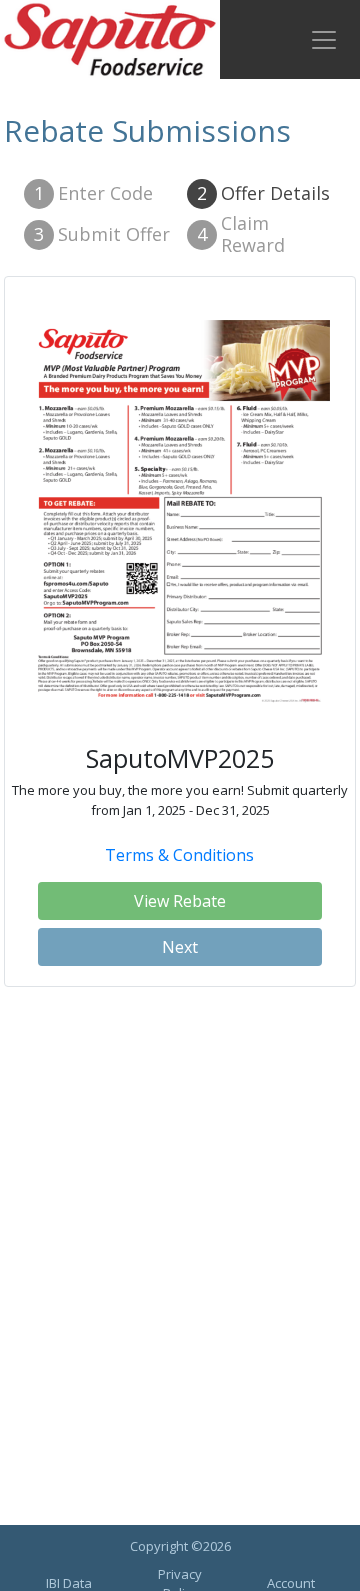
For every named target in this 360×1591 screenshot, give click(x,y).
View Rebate (180, 901)
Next (180, 947)
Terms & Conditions (179, 855)
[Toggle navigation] (324, 40)
